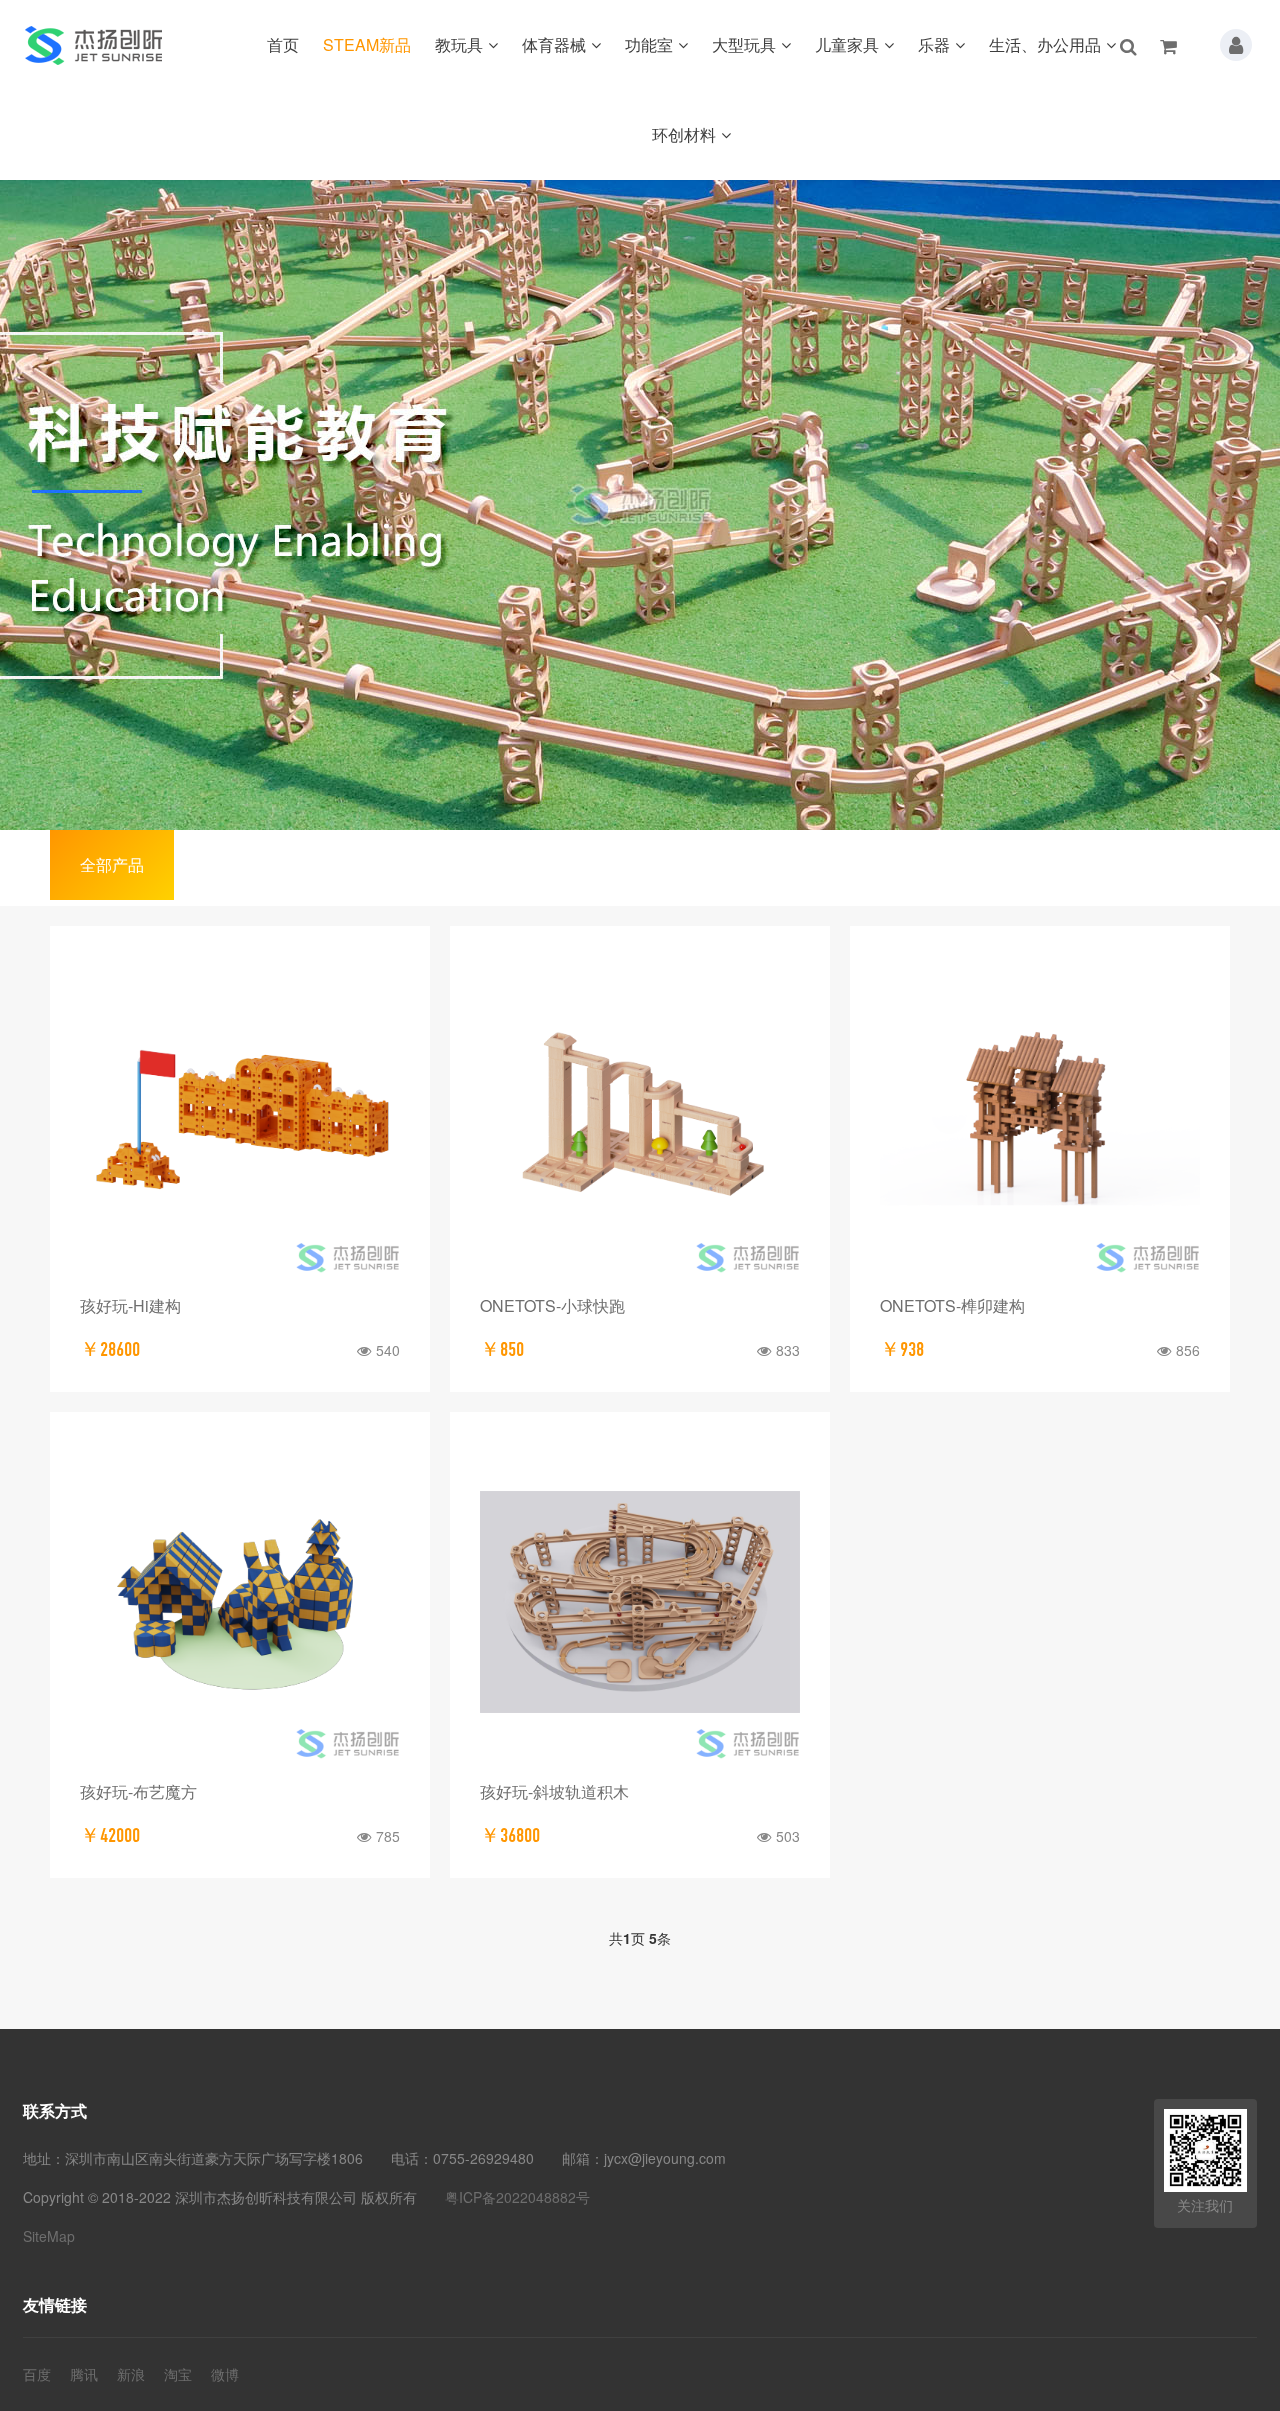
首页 (283, 44)
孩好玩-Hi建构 (130, 1305)
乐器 (934, 44)
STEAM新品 (367, 44)
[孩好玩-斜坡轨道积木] (640, 1602)
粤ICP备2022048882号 (517, 2197)
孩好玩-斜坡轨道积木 (554, 1791)
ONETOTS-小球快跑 (552, 1305)
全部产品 (112, 864)
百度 (37, 2374)
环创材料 (684, 134)
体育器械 (554, 44)
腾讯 (84, 2374)
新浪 (131, 2374)
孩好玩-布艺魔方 (138, 1791)
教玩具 (459, 44)
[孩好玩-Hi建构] (240, 1116)
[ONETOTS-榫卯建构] (1040, 1116)
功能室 (649, 44)
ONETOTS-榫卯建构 (952, 1305)
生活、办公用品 (1045, 44)
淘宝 (178, 2374)
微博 (225, 2374)
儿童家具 (847, 44)
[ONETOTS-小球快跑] (640, 1116)
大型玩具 (744, 44)
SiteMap (49, 2236)
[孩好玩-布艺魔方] (240, 1602)
